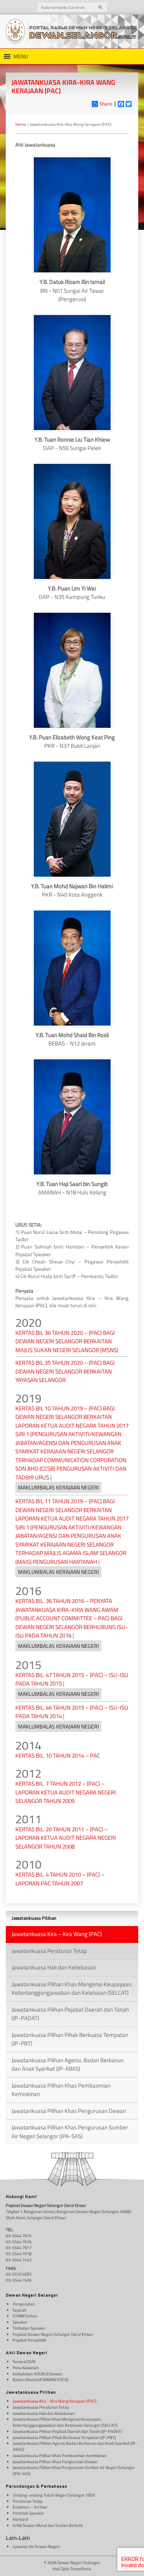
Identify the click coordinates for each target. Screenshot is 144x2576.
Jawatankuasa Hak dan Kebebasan (54, 1967)
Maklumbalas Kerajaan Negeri (58, 1487)
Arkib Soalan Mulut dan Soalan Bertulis (48, 2526)
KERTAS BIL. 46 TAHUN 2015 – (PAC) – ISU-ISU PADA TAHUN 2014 (72, 1712)
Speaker (20, 2322)
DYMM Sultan (25, 2316)
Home (21, 124)
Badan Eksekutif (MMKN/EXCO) (41, 2380)
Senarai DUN (24, 2362)
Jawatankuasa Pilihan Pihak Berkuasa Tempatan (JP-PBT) (70, 2039)
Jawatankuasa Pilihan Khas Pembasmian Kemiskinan (61, 2090)
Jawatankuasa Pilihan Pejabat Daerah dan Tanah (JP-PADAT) (70, 2014)
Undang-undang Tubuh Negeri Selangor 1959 (54, 2495)
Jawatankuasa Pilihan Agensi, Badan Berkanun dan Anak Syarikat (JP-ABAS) (68, 2065)
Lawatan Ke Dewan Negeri (36, 2547)
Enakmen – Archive (30, 2507)
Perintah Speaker (28, 2513)
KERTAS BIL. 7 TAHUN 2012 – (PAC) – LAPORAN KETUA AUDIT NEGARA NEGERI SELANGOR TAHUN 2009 (66, 1792)
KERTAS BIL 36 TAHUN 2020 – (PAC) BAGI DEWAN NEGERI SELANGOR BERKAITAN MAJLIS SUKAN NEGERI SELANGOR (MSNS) (67, 1341)
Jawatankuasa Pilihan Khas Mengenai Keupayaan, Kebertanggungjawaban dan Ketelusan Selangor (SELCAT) (65, 2422)
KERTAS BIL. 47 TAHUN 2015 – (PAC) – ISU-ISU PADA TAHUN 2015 (72, 1679)
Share (106, 104)
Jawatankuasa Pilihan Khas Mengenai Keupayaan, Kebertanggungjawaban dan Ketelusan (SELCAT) (72, 1989)
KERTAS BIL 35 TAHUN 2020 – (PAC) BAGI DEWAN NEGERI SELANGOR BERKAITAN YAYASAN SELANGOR (65, 1371)
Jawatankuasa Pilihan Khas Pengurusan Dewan (69, 2111)
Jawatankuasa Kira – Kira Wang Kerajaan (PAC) (55, 2401)
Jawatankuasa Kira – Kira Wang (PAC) (57, 1934)
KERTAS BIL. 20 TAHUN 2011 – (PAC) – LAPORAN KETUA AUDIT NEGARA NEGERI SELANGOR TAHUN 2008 (66, 1838)
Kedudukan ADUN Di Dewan (37, 2374)
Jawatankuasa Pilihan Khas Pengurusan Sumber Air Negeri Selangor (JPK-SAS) (70, 2132)
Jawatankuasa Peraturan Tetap (49, 1951)
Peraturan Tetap (28, 2501)
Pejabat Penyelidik (29, 2340)
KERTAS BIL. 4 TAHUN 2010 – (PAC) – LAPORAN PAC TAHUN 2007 (60, 1879)
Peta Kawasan (26, 2368)
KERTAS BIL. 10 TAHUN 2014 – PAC (58, 1756)
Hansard (20, 2519)
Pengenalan (24, 2304)
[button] (21, 56)
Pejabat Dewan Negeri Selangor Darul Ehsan (53, 2334)
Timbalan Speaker (29, 2328)
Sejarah (20, 2310)
